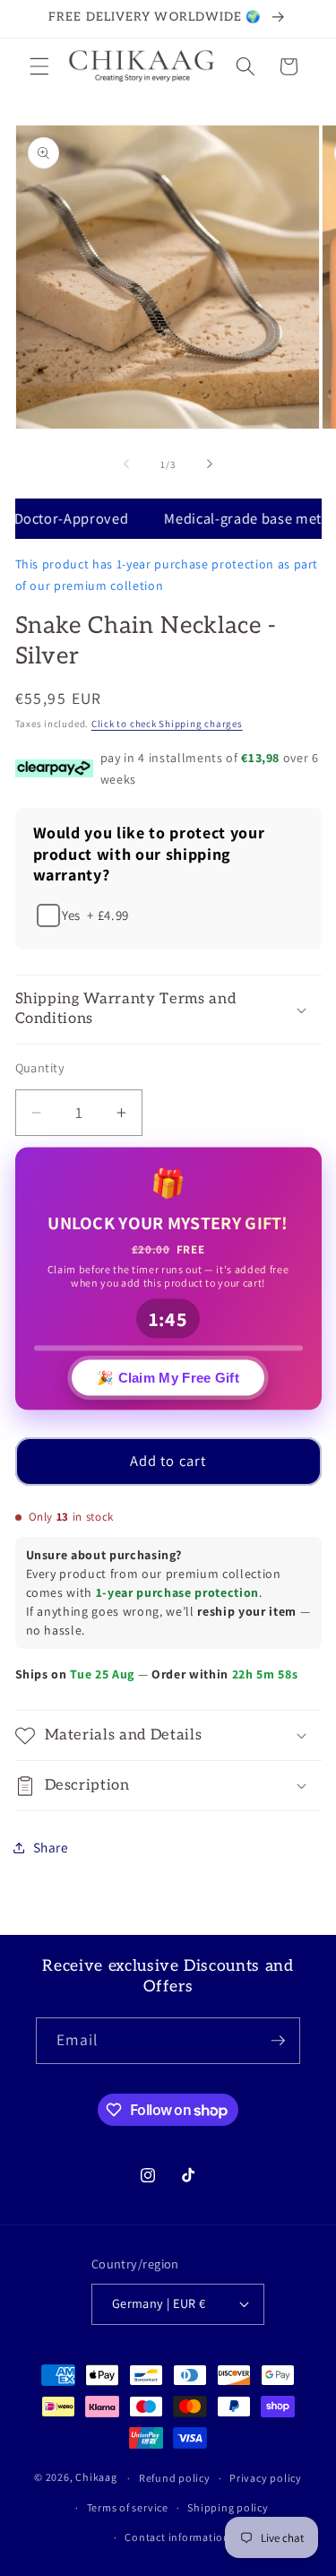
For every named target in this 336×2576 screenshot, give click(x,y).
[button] (39, 66)
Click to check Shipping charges (167, 724)
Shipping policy (228, 2507)
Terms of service (128, 2507)
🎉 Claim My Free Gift (168, 1380)
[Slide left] (126, 464)
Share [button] (51, 1847)
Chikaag (96, 2478)
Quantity (40, 1067)
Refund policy (175, 2478)
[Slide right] (210, 464)
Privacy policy (266, 2478)
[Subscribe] (278, 2041)
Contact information (177, 2537)
